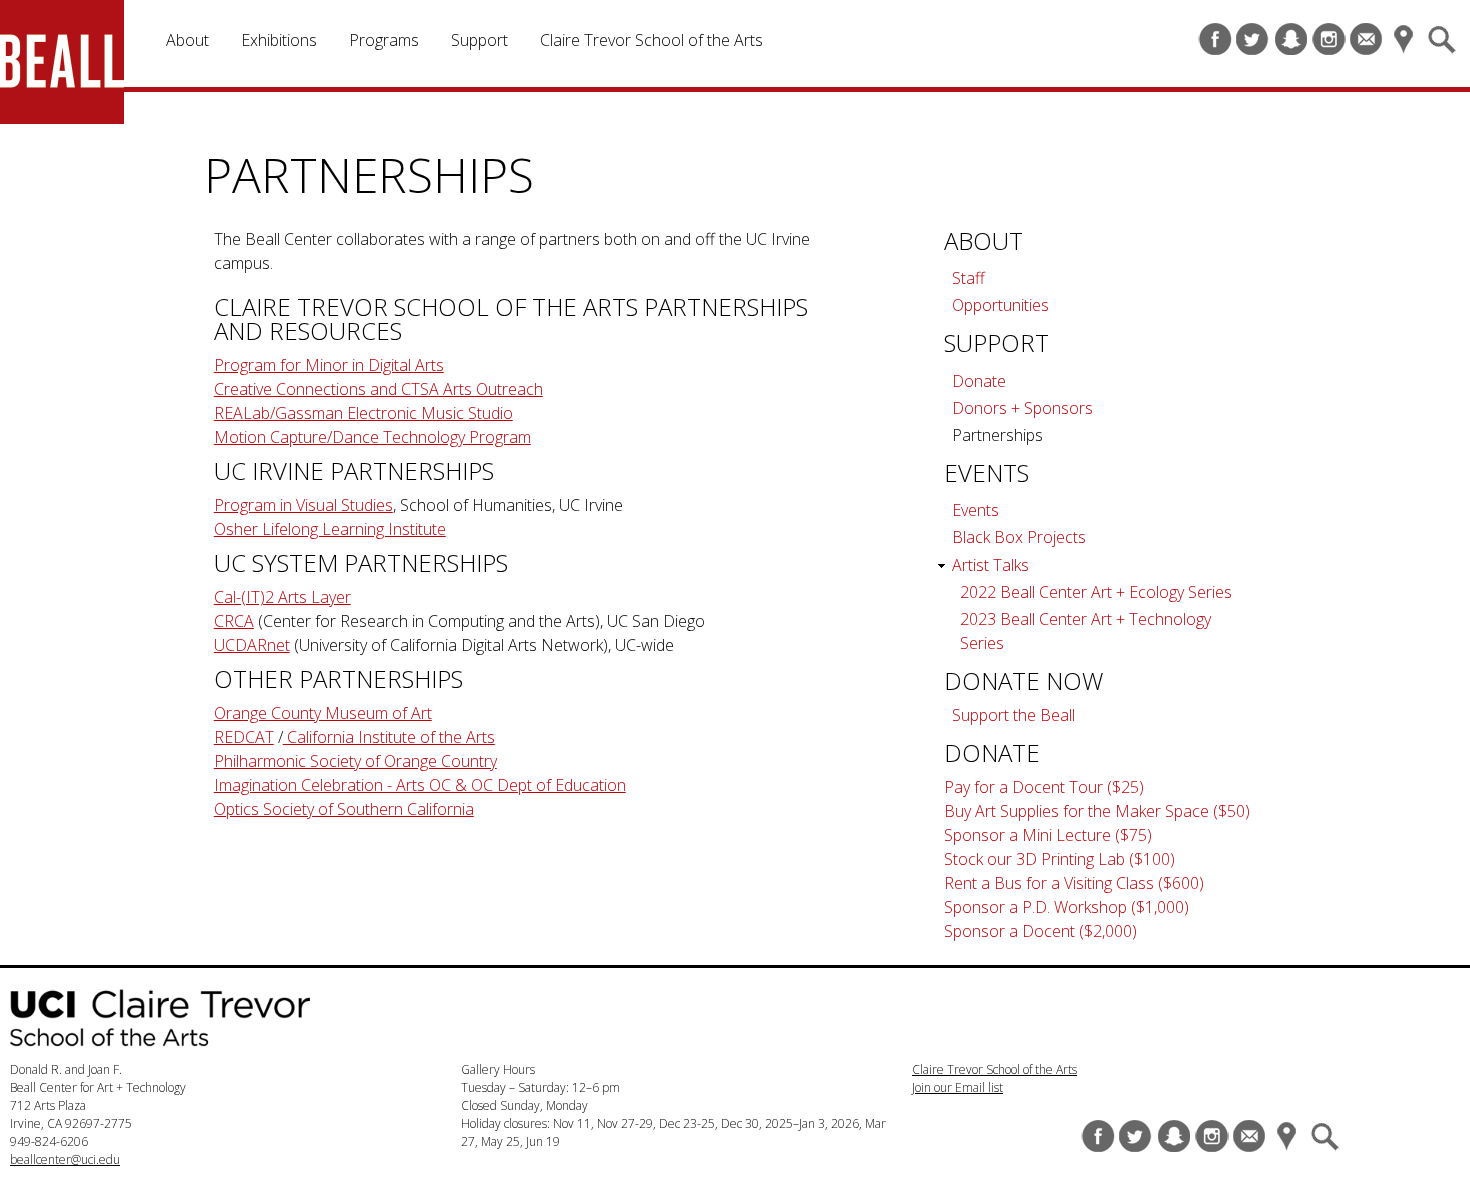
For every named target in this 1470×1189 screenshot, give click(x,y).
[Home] (75, 65)
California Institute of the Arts (389, 737)
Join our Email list (957, 1087)
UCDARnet (252, 645)
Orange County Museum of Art (323, 713)
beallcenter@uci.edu (65, 1159)
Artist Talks (990, 565)
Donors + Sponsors (1022, 408)
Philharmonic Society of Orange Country (355, 761)
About (187, 40)
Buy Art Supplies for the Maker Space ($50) (1097, 811)
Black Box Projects (1019, 537)
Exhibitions (279, 40)
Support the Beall (1013, 715)
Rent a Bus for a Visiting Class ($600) (1074, 883)
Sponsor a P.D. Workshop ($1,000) (1066, 907)
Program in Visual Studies (303, 505)
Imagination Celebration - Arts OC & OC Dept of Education (420, 785)
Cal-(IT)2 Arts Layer (282, 597)
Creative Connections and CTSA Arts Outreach (378, 389)
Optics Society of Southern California (344, 809)
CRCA (234, 621)
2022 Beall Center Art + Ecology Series (1096, 592)
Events (975, 510)
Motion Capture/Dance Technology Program (372, 437)
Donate (979, 381)
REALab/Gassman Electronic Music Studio (363, 413)
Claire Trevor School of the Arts (651, 40)
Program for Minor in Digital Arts (329, 365)
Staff (968, 278)
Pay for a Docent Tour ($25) (1044, 787)
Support (479, 40)
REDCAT (244, 737)
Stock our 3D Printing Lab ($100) (1059, 859)
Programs (384, 40)
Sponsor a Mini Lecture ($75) (1048, 835)
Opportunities (1000, 305)
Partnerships (997, 435)
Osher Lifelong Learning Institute (330, 529)
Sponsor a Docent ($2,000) (1040, 931)
